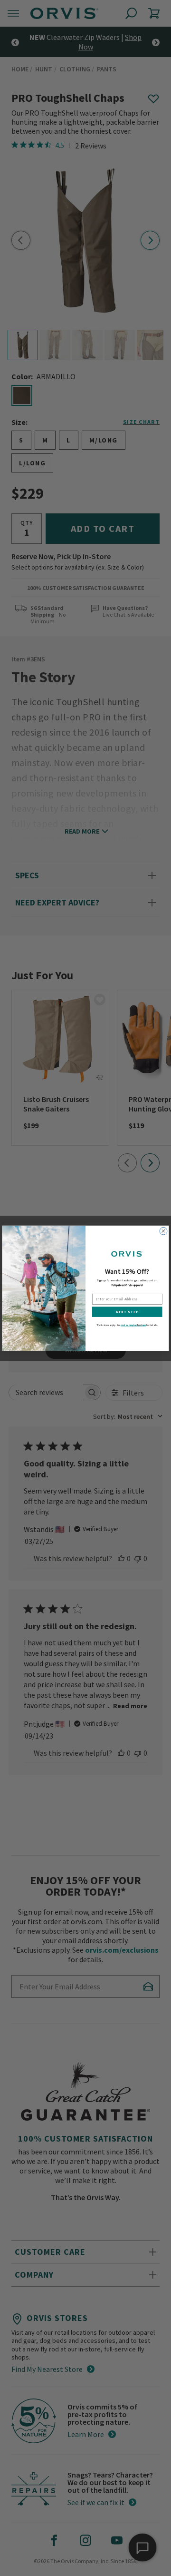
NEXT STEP (127, 1312)
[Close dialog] (163, 1231)
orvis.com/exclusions (133, 1325)
